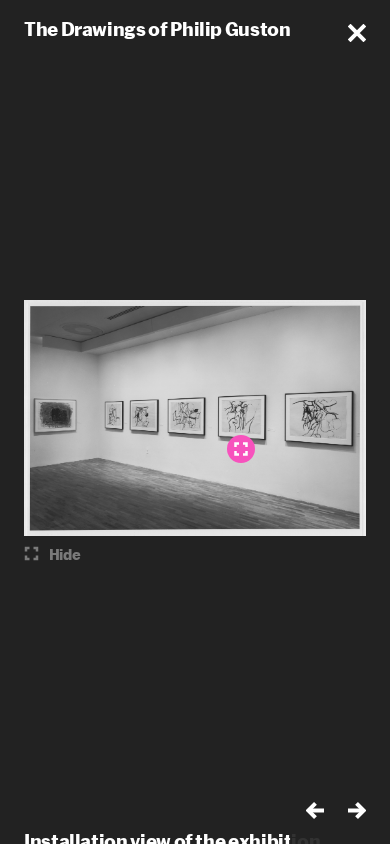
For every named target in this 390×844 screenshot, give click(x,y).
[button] (357, 33)
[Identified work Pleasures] (241, 449)
